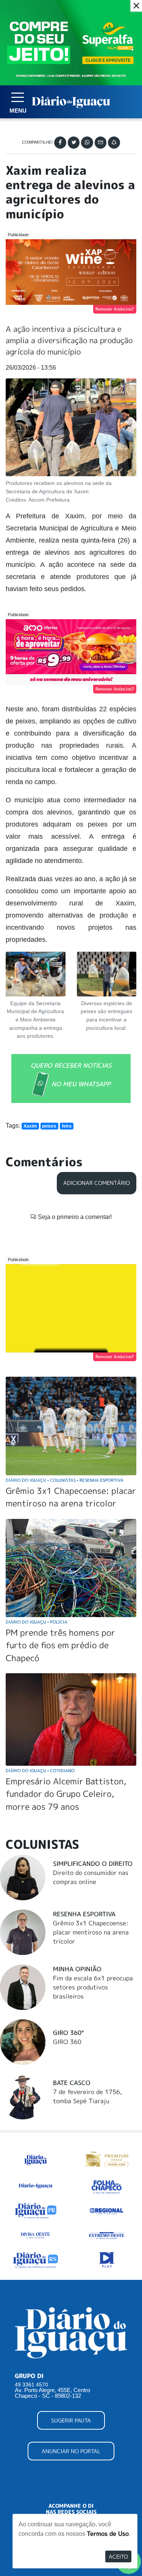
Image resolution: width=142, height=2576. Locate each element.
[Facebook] (60, 143)
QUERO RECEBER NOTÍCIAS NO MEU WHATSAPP (71, 1075)
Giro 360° (68, 2033)
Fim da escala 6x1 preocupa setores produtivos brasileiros (93, 1987)
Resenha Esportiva (84, 1914)
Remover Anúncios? (115, 309)
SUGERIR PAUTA (71, 2420)
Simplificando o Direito (93, 1864)
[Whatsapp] (87, 143)
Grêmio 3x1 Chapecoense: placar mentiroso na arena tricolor (91, 1932)
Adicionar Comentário (97, 1183)
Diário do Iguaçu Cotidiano (40, 1770)
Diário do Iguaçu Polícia (37, 1622)
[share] (114, 143)
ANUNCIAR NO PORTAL (71, 2451)
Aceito (118, 2556)
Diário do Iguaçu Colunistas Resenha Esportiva (65, 1480)
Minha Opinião (77, 1969)
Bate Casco (72, 2083)
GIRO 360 (67, 2042)
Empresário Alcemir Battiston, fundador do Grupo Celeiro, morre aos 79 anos (66, 1794)
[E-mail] (101, 143)
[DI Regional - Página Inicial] (36, 2158)
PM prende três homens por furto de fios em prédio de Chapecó (60, 1645)
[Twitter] (74, 143)
